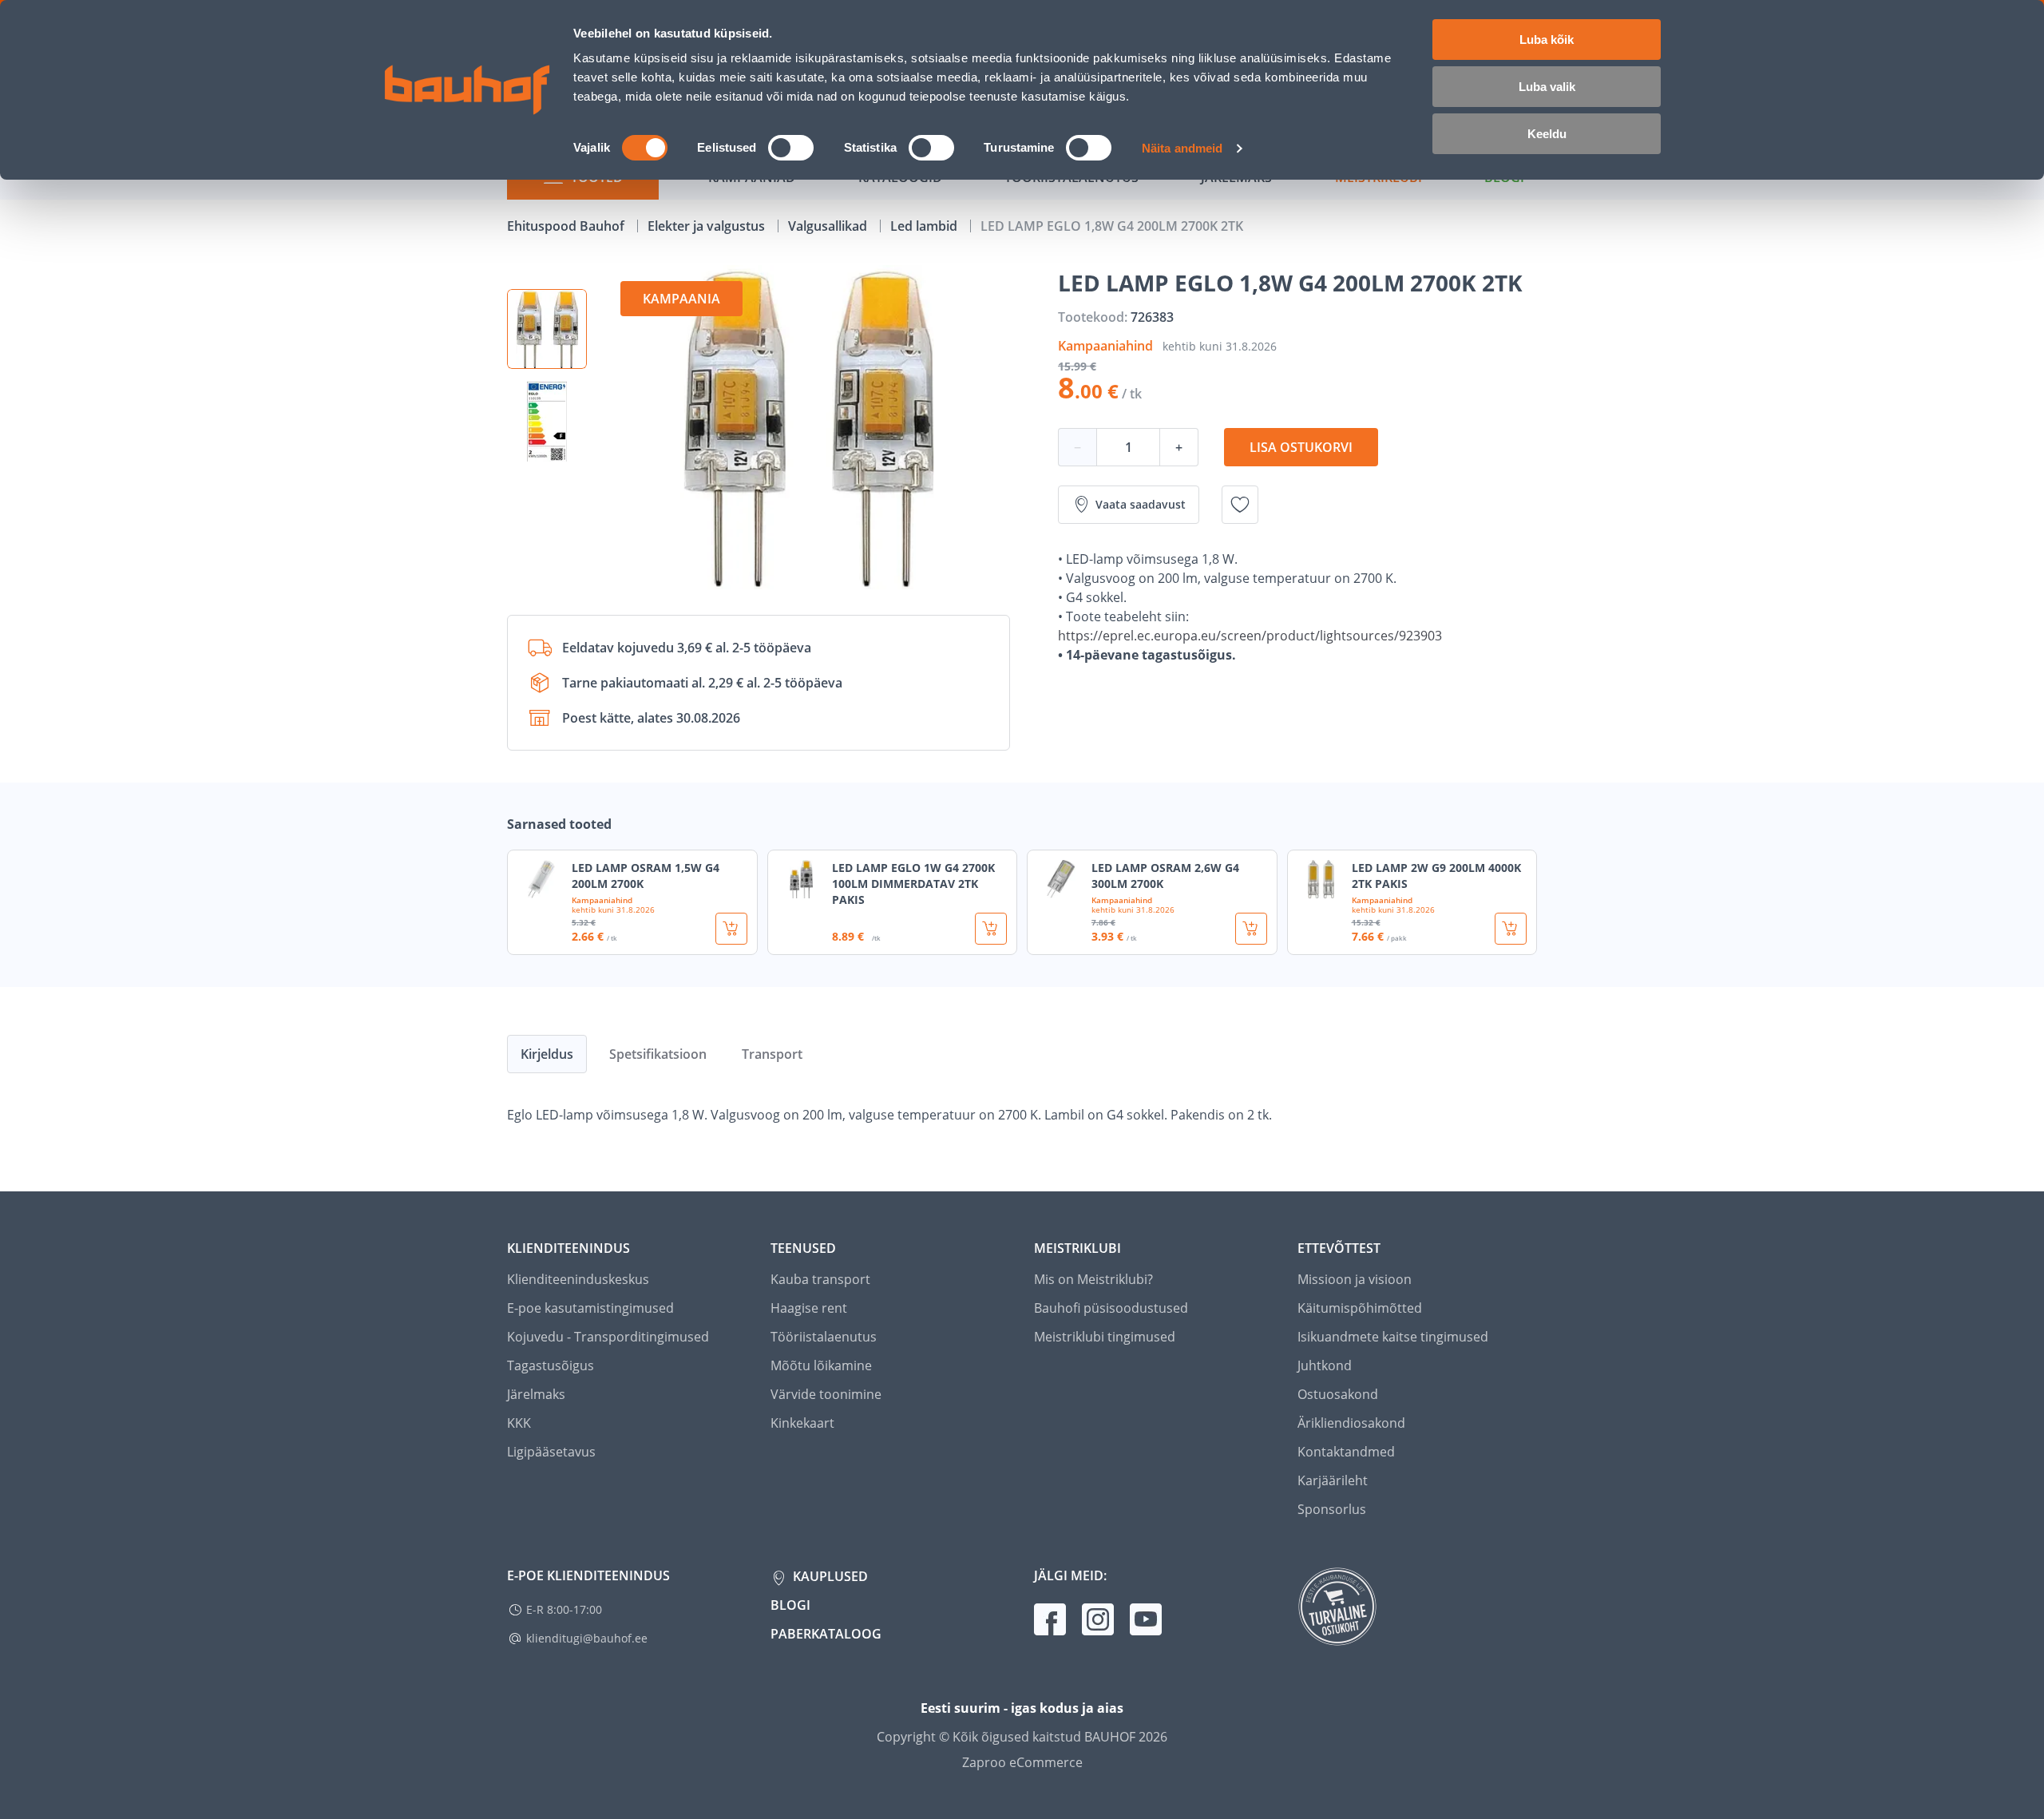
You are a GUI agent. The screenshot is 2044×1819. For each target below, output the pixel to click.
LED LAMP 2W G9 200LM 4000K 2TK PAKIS (1436, 876)
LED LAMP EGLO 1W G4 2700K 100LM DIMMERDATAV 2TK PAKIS (913, 884)
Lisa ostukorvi (1301, 447)
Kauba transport (820, 1279)
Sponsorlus (1332, 1509)
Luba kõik (1547, 40)
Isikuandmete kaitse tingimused (1393, 1337)
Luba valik (1547, 87)
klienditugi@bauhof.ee (587, 1638)
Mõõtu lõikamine (821, 1365)
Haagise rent (809, 1308)
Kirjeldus (547, 1054)
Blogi (790, 1605)
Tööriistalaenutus (824, 1337)
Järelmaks (536, 1394)
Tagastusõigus (551, 1365)
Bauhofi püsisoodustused (1111, 1308)
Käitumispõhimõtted (1360, 1308)
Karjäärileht (1333, 1480)
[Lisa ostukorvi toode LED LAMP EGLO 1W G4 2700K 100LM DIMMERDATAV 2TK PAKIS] (991, 929)
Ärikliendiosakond (1351, 1423)
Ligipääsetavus (551, 1452)
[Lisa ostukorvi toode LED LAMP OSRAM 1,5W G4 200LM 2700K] (731, 929)
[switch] (791, 148)
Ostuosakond (1338, 1394)
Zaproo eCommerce (1022, 1762)
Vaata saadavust (1141, 504)
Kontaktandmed (1346, 1452)
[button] (547, 329)
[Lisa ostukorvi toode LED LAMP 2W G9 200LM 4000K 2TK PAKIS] (1511, 929)
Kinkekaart (802, 1423)
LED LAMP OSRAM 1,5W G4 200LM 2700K (646, 876)
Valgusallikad (829, 226)
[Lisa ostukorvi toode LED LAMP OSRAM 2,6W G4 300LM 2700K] (1251, 929)
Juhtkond (1325, 1365)
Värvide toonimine (826, 1394)
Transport (772, 1054)
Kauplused (829, 1576)
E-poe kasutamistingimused (590, 1308)
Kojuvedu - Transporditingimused (608, 1337)
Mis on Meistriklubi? (1093, 1279)
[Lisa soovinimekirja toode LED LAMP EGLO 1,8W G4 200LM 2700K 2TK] (1240, 505)
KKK (519, 1423)
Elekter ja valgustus (708, 226)
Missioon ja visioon (1355, 1279)
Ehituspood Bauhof (567, 226)
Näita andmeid (1182, 148)
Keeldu (1547, 134)
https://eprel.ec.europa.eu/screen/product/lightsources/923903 (1250, 636)
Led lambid (925, 226)
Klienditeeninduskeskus (578, 1279)
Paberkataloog (826, 1634)
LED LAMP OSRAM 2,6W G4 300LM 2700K (1165, 876)
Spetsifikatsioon (658, 1054)
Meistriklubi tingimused (1105, 1337)
